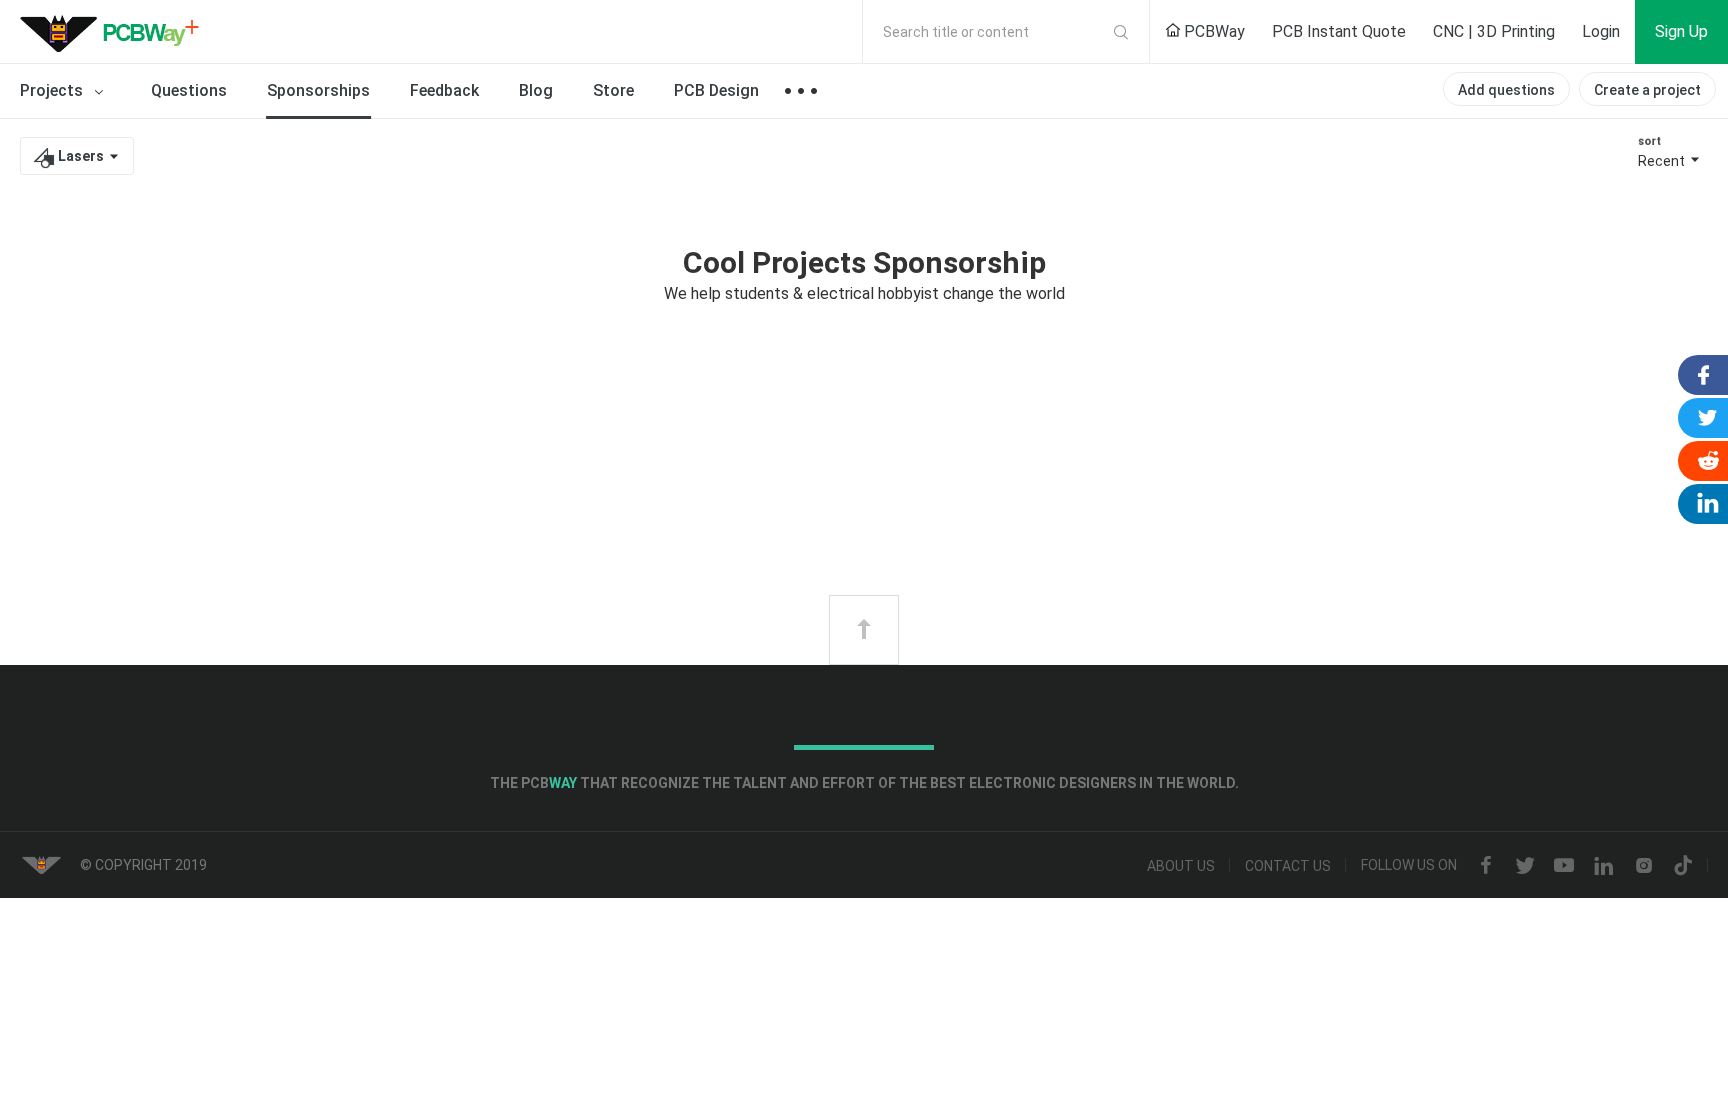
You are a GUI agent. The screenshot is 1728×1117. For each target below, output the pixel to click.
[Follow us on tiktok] (1683, 866)
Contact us (1288, 866)
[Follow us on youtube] (1564, 866)
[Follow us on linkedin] (1604, 866)
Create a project (1647, 90)
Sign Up (1681, 31)
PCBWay (1212, 31)
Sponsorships (318, 90)
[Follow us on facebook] (1486, 866)
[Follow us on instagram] (1644, 866)
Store (613, 90)
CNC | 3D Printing (1494, 31)
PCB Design (716, 90)
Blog (536, 90)
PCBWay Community (115, 32)
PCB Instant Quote (1339, 31)
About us (1181, 866)
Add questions (1506, 90)
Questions (189, 90)
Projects (53, 90)
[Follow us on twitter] (1525, 866)
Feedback (444, 90)
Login (1601, 31)
